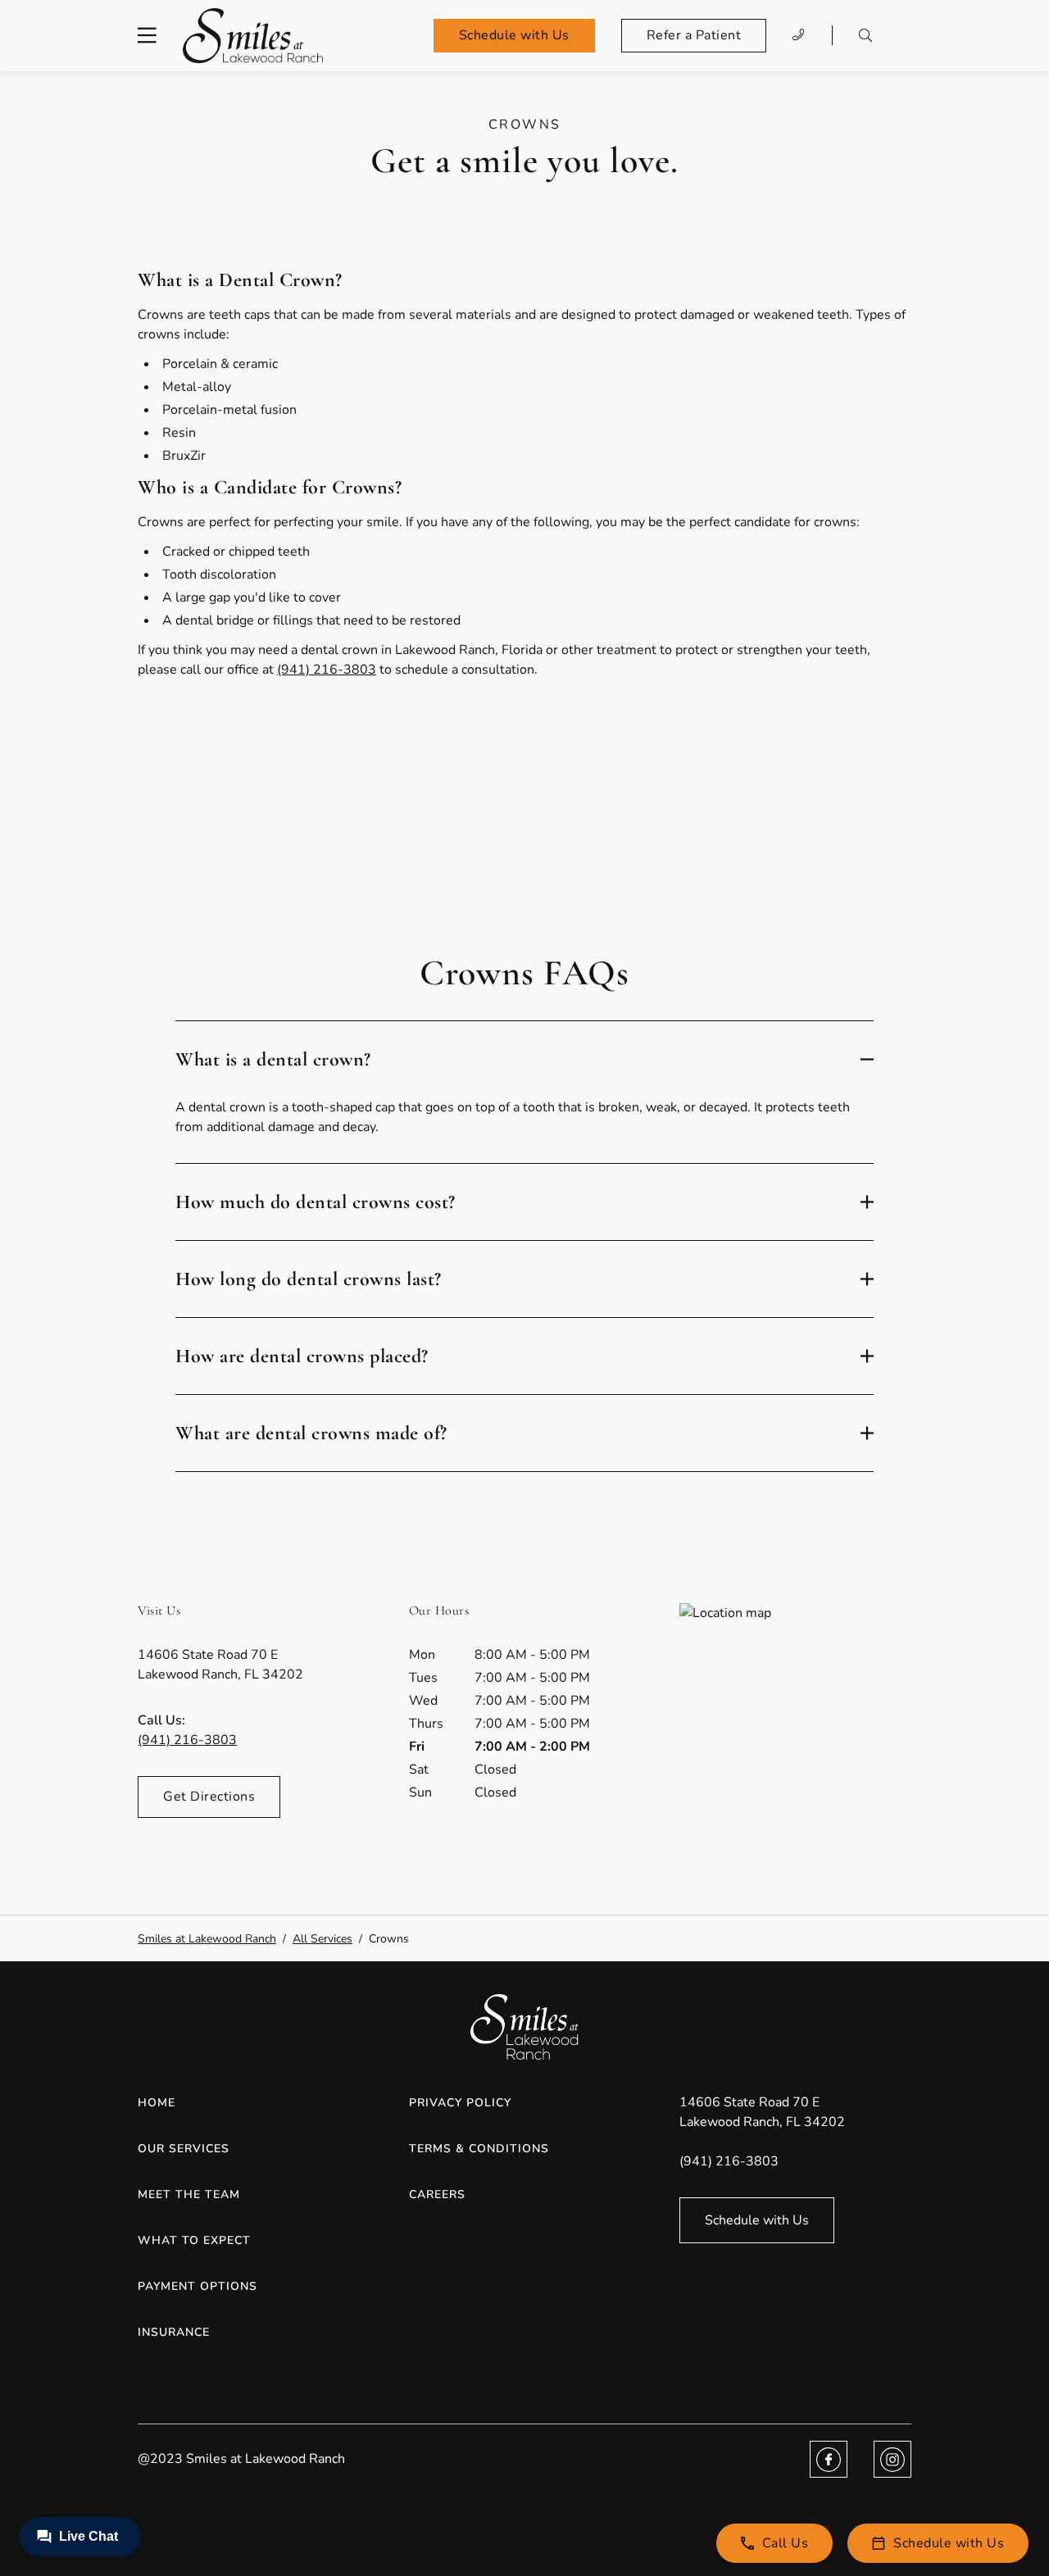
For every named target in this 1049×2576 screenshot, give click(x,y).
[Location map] (795, 1726)
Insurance (174, 2332)
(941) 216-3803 (327, 670)
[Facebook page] (829, 2459)
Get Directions (209, 1797)
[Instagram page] (892, 2459)
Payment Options (198, 2286)
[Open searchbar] (865, 35)
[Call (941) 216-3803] (799, 35)
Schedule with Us (514, 35)
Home (157, 2103)
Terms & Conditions (479, 2149)
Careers (437, 2194)
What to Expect (194, 2240)
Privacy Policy (460, 2103)
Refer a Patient (694, 35)
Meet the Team (189, 2194)
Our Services (184, 2149)
